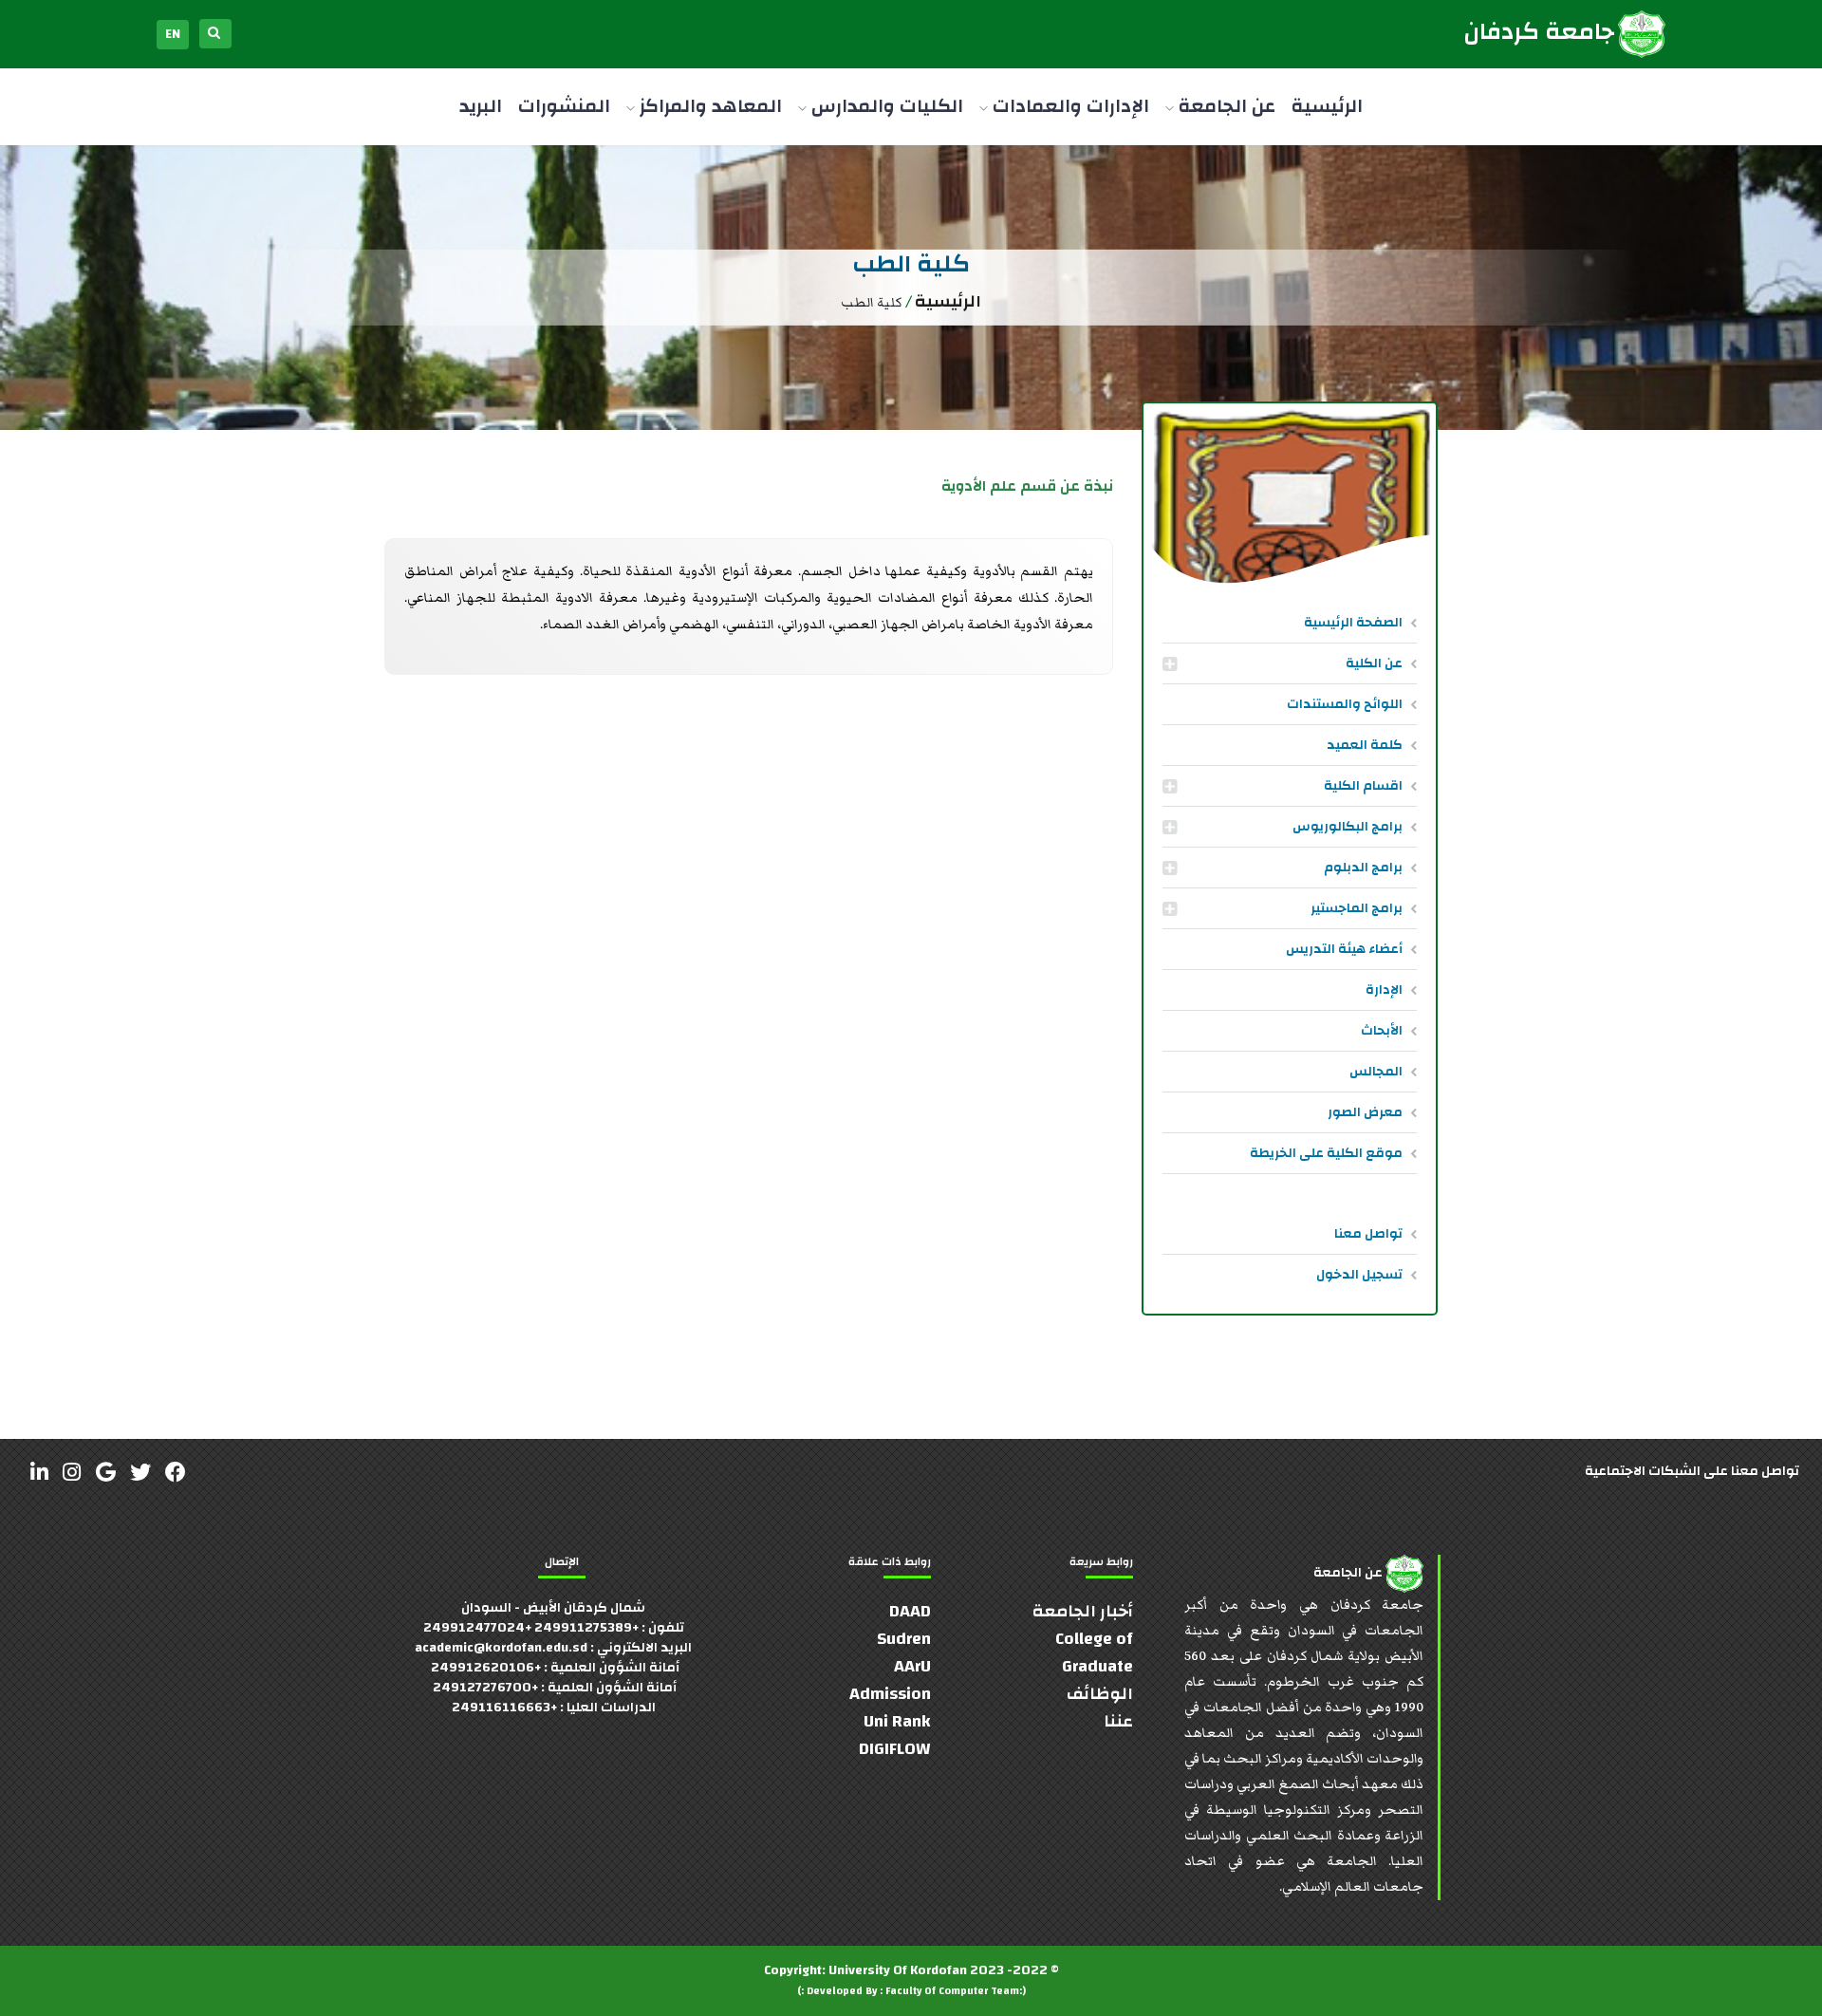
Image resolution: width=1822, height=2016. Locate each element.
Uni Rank (897, 1721)
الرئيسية (1327, 106)
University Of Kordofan (898, 1970)
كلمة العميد (1365, 745)
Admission (890, 1694)
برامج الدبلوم (1363, 868)
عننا (1118, 1721)
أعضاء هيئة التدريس (1344, 949)
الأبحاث (1382, 1031)
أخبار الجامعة (1083, 1611)
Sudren (904, 1639)
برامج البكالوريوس (1348, 827)
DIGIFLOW (895, 1749)
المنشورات (564, 106)
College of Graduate (1094, 1652)
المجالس (1376, 1072)
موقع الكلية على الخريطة (1326, 1153)
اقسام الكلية (1363, 786)
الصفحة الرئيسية (1353, 623)
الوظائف (1100, 1694)
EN (173, 34)
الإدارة (1384, 990)
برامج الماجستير (1357, 908)
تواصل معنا (1368, 1234)
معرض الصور (1365, 1112)
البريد (481, 106)
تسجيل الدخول (1359, 1275)
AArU (912, 1666)
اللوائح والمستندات (1345, 704)
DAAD (910, 1611)
